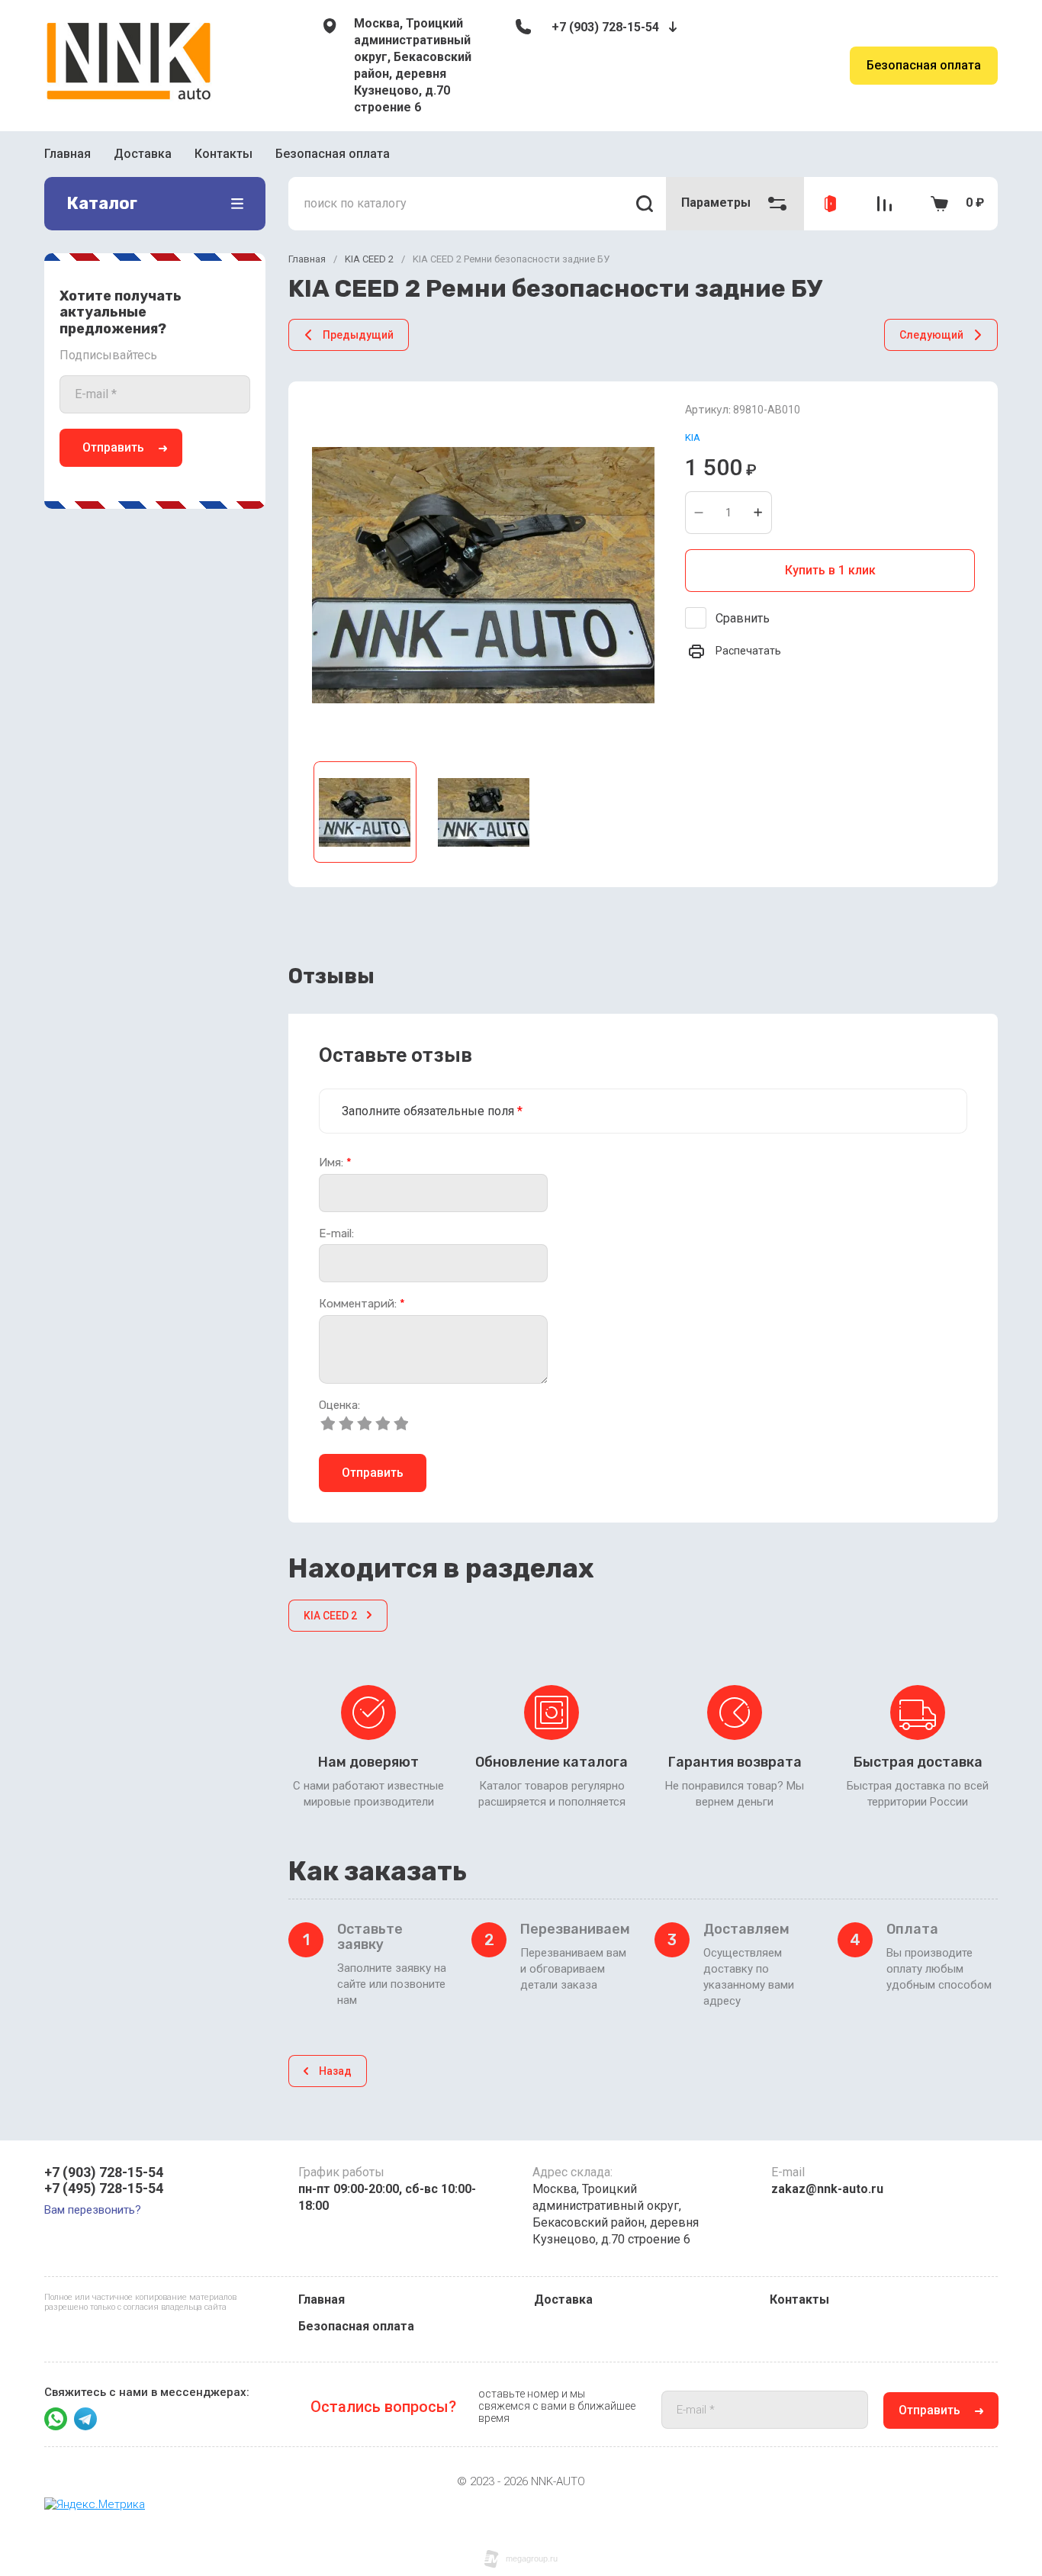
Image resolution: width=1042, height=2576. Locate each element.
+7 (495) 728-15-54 (104, 2188)
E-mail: (336, 1234)
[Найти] (645, 204)
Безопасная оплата (924, 65)
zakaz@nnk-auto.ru (827, 2189)
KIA (693, 437)
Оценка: (339, 1405)
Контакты (224, 154)
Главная (68, 154)
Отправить (113, 447)
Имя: (335, 1163)
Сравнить (743, 618)
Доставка (143, 154)
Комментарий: (362, 1304)
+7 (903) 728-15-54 (605, 27)
